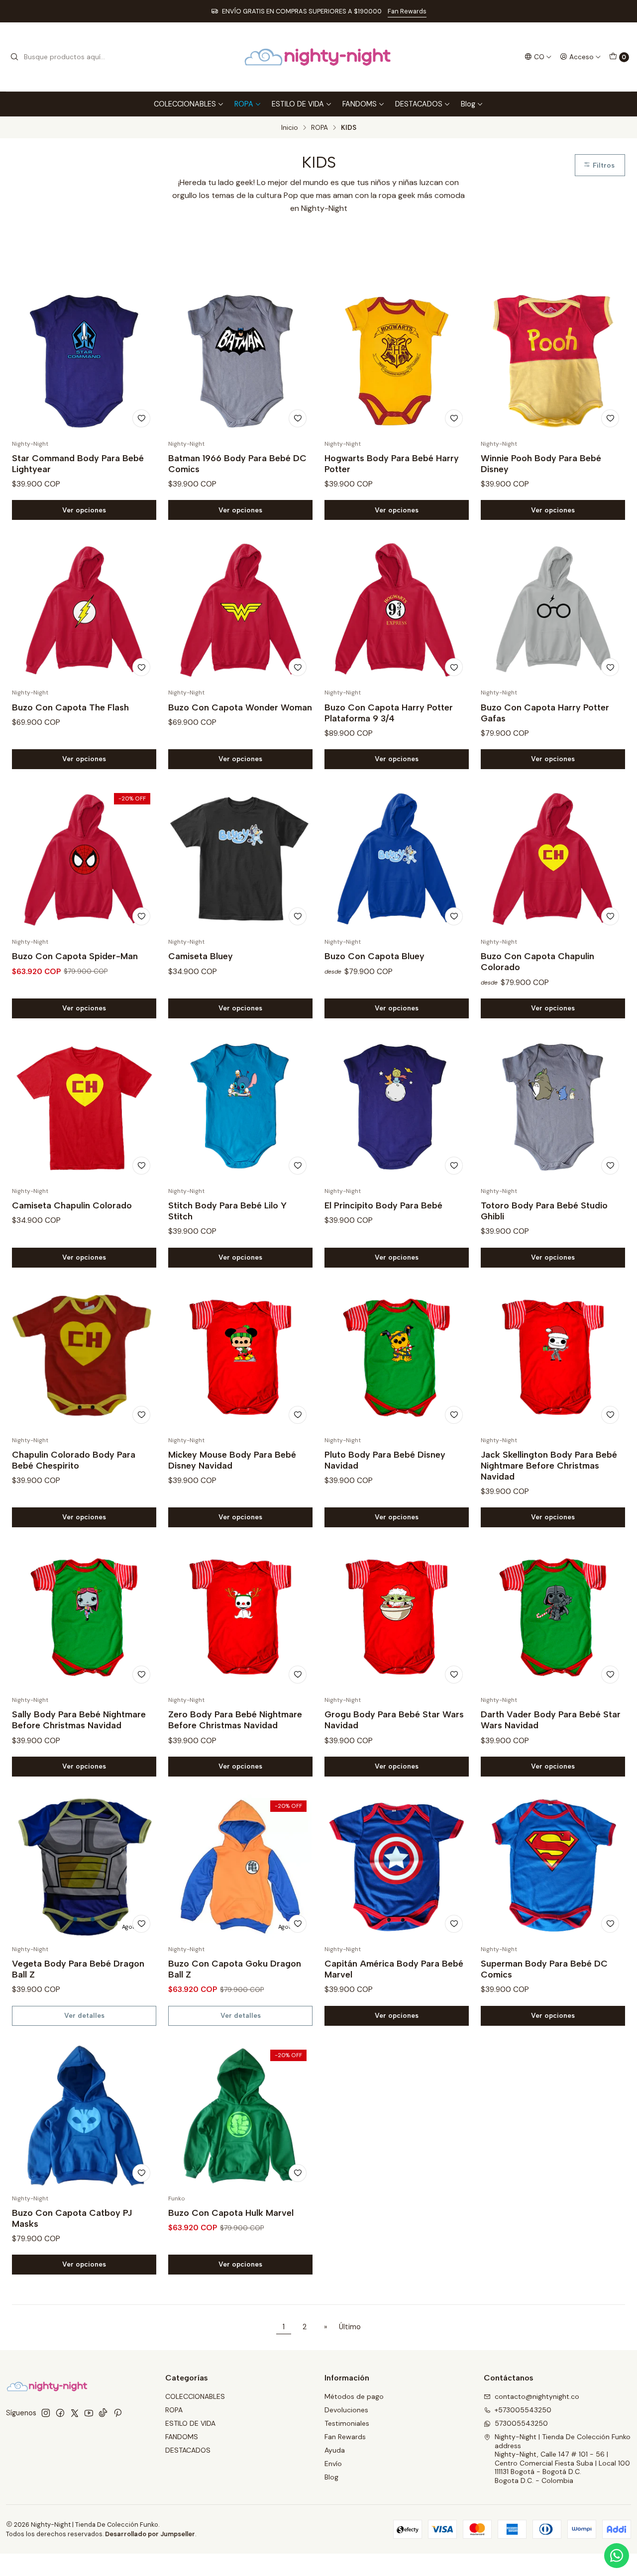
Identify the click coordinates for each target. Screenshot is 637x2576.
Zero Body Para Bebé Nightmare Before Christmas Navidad (235, 1720)
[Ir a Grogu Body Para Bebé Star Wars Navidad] (397, 1617)
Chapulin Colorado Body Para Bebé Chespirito (74, 1460)
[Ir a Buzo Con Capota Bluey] (397, 859)
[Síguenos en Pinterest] (118, 2413)
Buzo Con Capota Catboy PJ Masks (72, 2218)
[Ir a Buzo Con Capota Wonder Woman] (240, 610)
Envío (333, 2464)
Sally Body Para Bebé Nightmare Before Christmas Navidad (79, 1720)
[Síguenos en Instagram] (46, 2413)
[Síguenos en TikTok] (103, 2413)
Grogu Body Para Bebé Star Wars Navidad (394, 1720)
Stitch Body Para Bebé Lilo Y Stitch (227, 1211)
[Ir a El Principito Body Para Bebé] (397, 1108)
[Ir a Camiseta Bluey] (240, 859)
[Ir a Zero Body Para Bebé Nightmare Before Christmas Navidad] (240, 1617)
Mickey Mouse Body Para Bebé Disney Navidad (232, 1460)
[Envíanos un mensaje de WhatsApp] (617, 2556)
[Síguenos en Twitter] (75, 2413)
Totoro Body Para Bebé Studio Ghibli (544, 1211)
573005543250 (521, 2423)
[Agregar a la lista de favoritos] (141, 418)
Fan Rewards (345, 2437)
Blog (468, 104)
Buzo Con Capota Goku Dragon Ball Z (235, 1969)
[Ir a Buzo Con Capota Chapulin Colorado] (553, 859)
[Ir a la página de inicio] (318, 57)
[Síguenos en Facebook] (60, 2413)
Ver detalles (84, 2015)
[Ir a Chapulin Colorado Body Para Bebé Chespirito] (84, 1358)
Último (350, 2327)
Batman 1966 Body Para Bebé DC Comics (237, 463)
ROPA (244, 104)
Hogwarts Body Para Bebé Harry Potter (392, 463)
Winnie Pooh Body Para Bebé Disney (541, 463)
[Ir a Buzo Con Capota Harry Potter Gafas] (553, 610)
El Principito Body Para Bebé (383, 1205)
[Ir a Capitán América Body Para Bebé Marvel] (397, 1867)
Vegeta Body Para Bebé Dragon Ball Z (78, 1969)
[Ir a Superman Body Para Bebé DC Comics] (553, 1867)
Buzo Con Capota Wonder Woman (240, 707)
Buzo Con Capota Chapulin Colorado (537, 961)
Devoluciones (346, 2410)
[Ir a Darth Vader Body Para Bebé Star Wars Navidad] (553, 1617)
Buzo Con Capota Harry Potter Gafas (545, 713)
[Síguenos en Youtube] (89, 2413)
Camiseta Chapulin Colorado (72, 1205)
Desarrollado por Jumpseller (150, 2534)
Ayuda (335, 2450)
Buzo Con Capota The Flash (70, 707)
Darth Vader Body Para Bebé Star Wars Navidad (551, 1720)
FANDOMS (360, 104)
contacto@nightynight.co (537, 2396)
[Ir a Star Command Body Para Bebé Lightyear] (84, 361)
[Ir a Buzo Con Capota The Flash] (84, 610)
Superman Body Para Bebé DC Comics (544, 1969)
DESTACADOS (419, 104)
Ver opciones (84, 510)
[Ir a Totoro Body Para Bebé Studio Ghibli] (553, 1108)
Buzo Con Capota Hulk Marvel (231, 2213)
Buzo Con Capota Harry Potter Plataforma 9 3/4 (389, 713)
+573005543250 (523, 2410)
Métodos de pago (354, 2396)
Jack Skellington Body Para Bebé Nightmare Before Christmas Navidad (549, 1465)
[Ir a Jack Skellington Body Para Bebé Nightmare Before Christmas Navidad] (553, 1358)
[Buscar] (14, 57)
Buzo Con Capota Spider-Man (75, 956)
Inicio (290, 128)
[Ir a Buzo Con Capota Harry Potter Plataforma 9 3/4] (397, 610)
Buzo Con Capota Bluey (374, 956)
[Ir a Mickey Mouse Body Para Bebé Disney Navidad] (240, 1358)
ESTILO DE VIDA (298, 104)
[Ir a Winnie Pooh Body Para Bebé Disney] (553, 361)
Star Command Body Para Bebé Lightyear (78, 463)
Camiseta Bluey (201, 956)
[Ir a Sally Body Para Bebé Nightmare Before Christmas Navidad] (84, 1617)
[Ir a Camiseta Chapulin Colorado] (84, 1108)
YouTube (402, 11)
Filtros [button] (603, 165)
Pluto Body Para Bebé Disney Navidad (385, 1460)
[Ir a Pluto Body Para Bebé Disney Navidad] (397, 1358)
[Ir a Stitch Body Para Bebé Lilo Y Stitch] (240, 1108)
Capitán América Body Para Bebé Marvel (394, 1969)
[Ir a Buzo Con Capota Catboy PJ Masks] (84, 2116)
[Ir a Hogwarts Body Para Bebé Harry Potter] (397, 361)
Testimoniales (347, 2423)
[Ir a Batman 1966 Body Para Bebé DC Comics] (240, 361)
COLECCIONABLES (185, 104)
